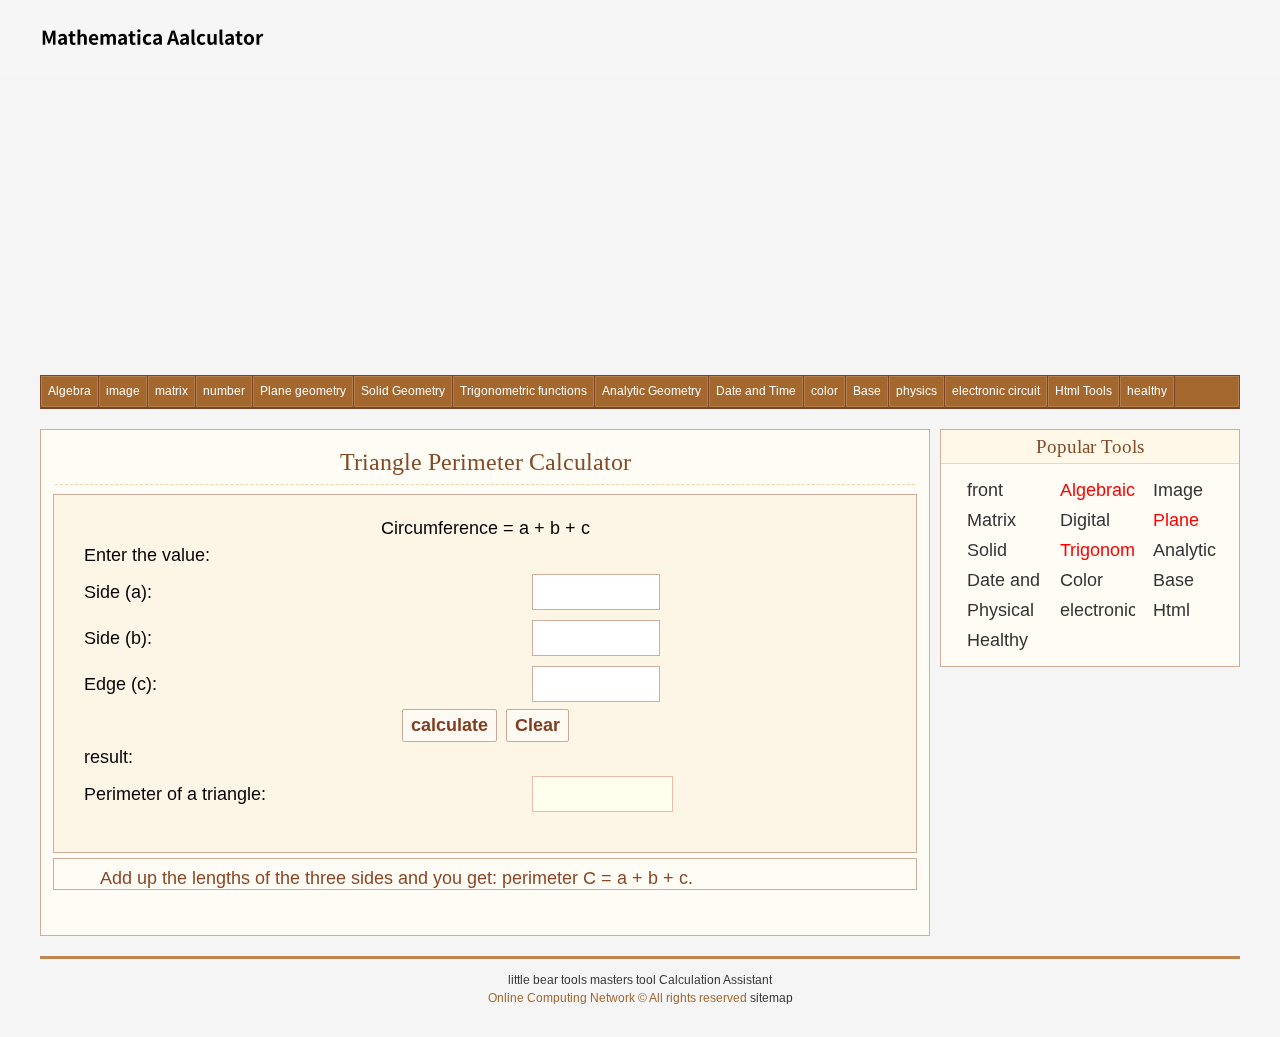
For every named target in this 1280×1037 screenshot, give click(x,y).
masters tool (623, 980)
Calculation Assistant (715, 980)
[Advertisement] (640, 225)
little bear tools (547, 980)
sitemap (771, 998)
